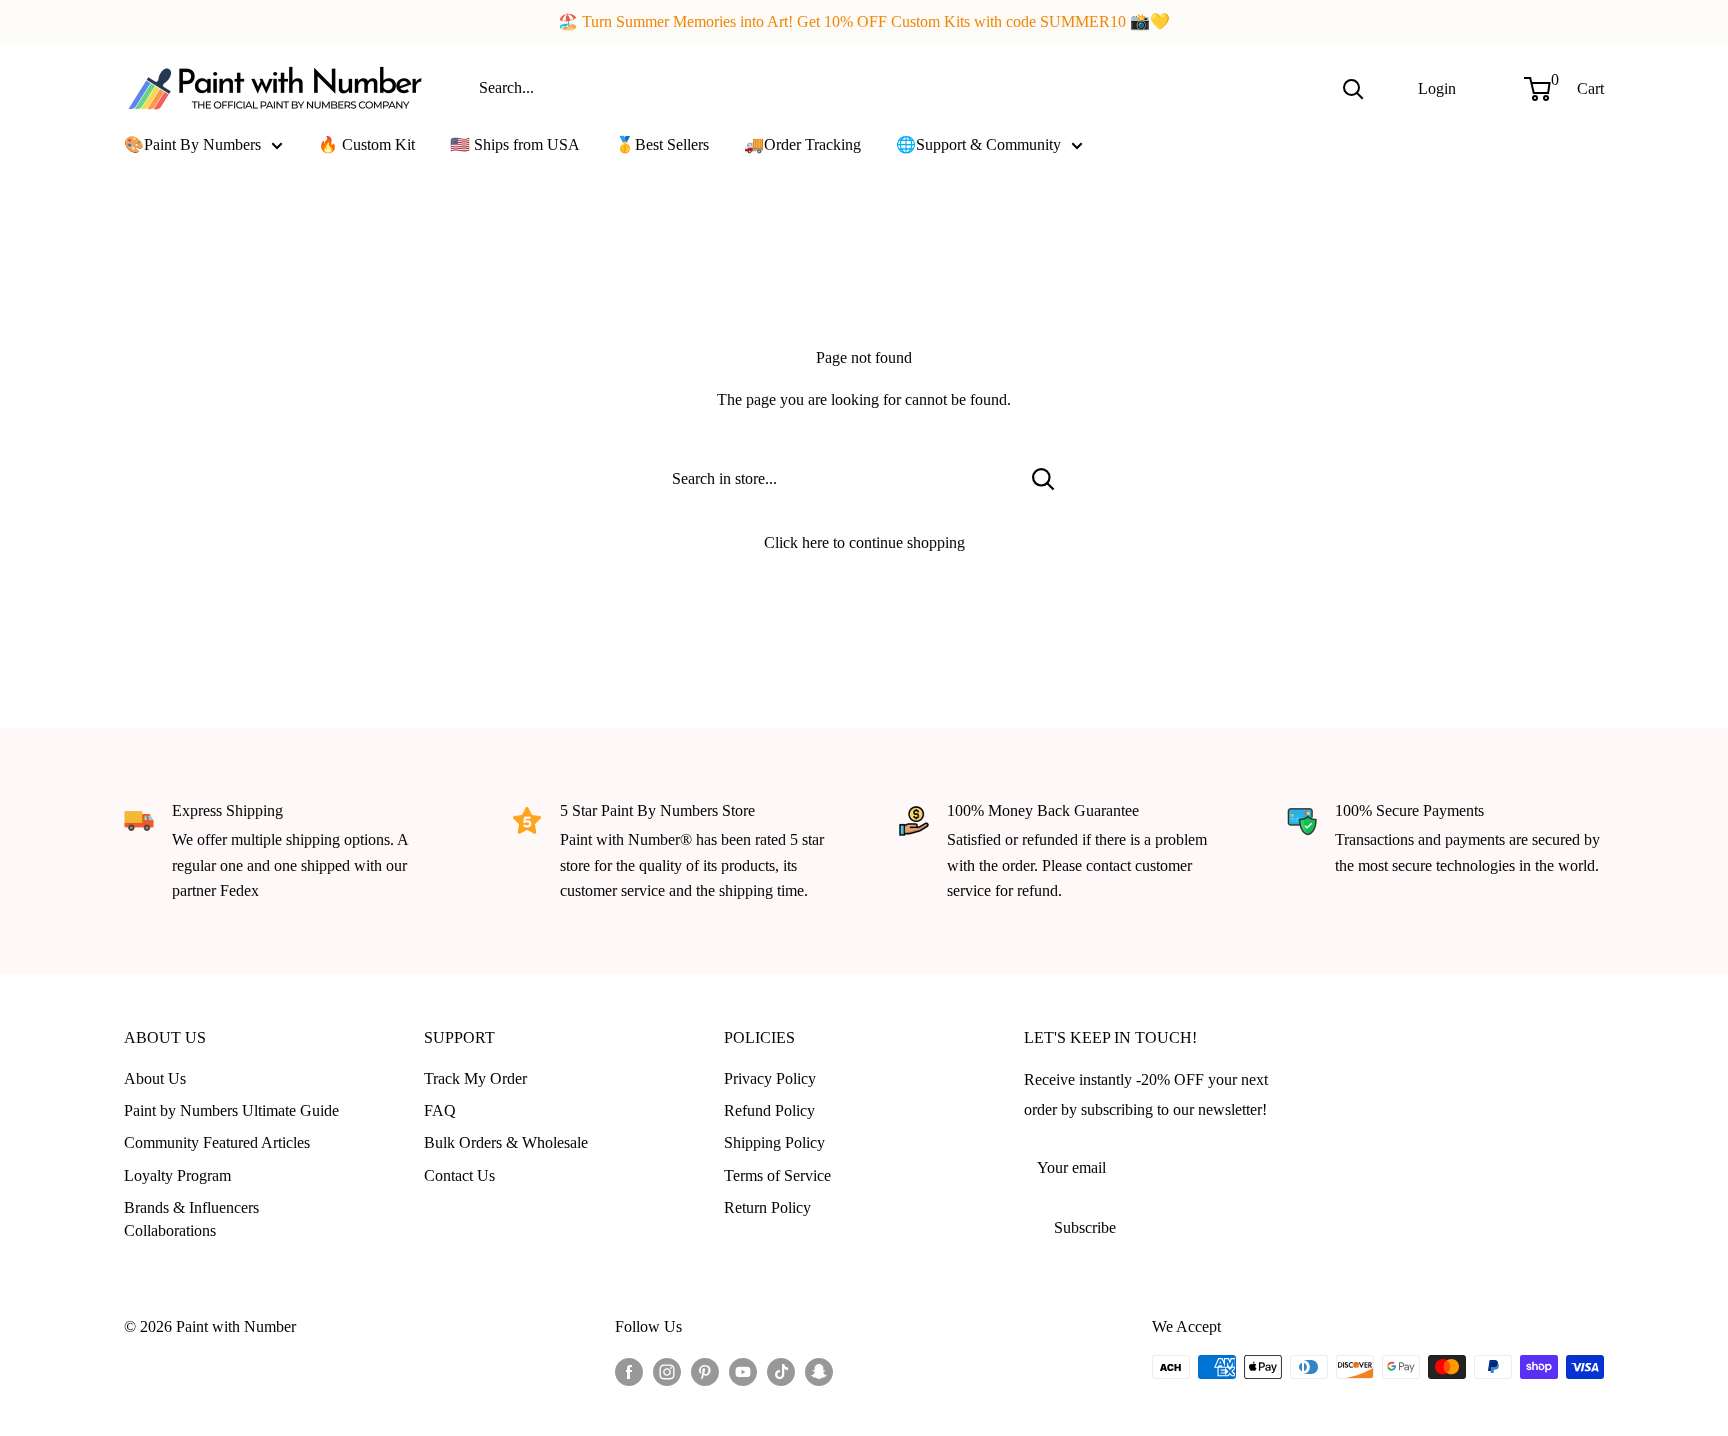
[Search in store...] (1043, 479)
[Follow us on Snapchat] (819, 1370)
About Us (155, 1078)
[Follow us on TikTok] (781, 1370)
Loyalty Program (177, 1175)
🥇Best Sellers (662, 144)
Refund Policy (769, 1110)
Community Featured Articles (217, 1142)
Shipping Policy (774, 1142)
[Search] (1353, 88)
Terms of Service (777, 1175)
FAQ (440, 1110)
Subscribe (1085, 1227)
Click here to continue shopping (864, 542)
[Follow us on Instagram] (667, 1370)
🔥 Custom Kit (366, 144)
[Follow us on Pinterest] (705, 1370)
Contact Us (459, 1175)
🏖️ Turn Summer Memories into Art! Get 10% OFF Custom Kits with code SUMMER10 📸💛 (864, 21)
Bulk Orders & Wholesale (506, 1142)
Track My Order (475, 1078)
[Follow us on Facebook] (629, 1370)
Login (1437, 87)
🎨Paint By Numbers (192, 144)
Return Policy (767, 1207)
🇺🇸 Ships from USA (515, 144)
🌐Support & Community (978, 144)
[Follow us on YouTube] (743, 1370)
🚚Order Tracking (802, 144)
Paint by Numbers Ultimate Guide (231, 1110)
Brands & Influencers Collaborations (191, 1218)
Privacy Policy (770, 1078)
